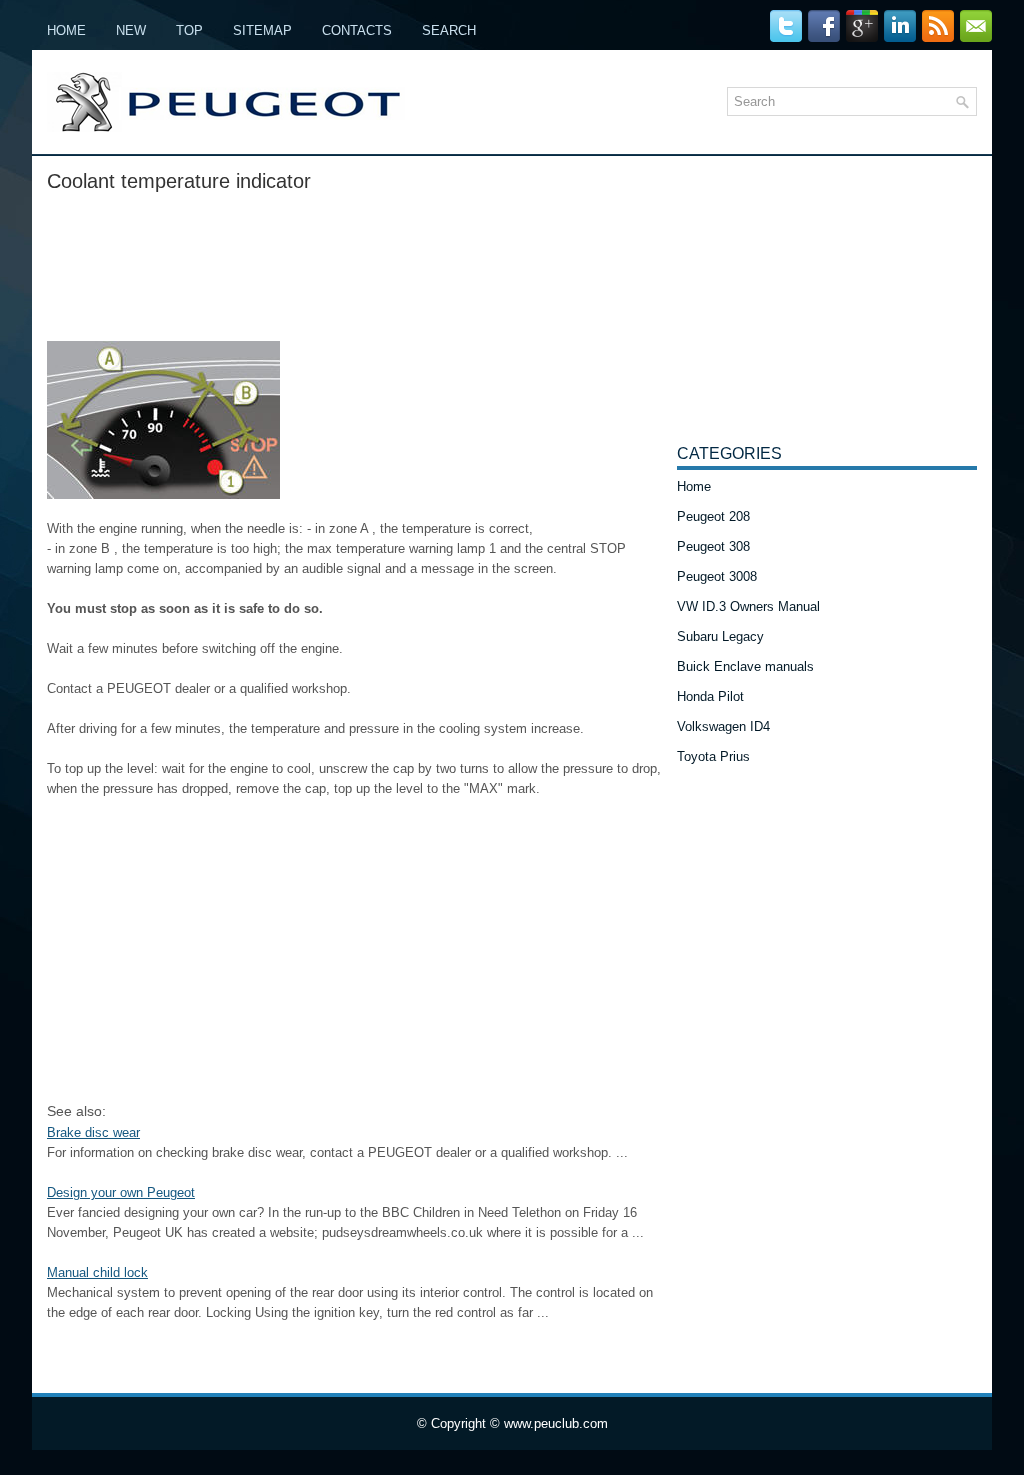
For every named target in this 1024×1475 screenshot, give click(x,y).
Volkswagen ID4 (723, 726)
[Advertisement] (354, 261)
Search (449, 30)
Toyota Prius (713, 756)
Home (66, 30)
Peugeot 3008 (717, 576)
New (131, 30)
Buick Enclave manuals (745, 666)
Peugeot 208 (713, 516)
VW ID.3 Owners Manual (748, 606)
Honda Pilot (710, 696)
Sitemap (262, 30)
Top (189, 30)
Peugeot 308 (713, 546)
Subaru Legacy (720, 636)
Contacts (357, 30)
